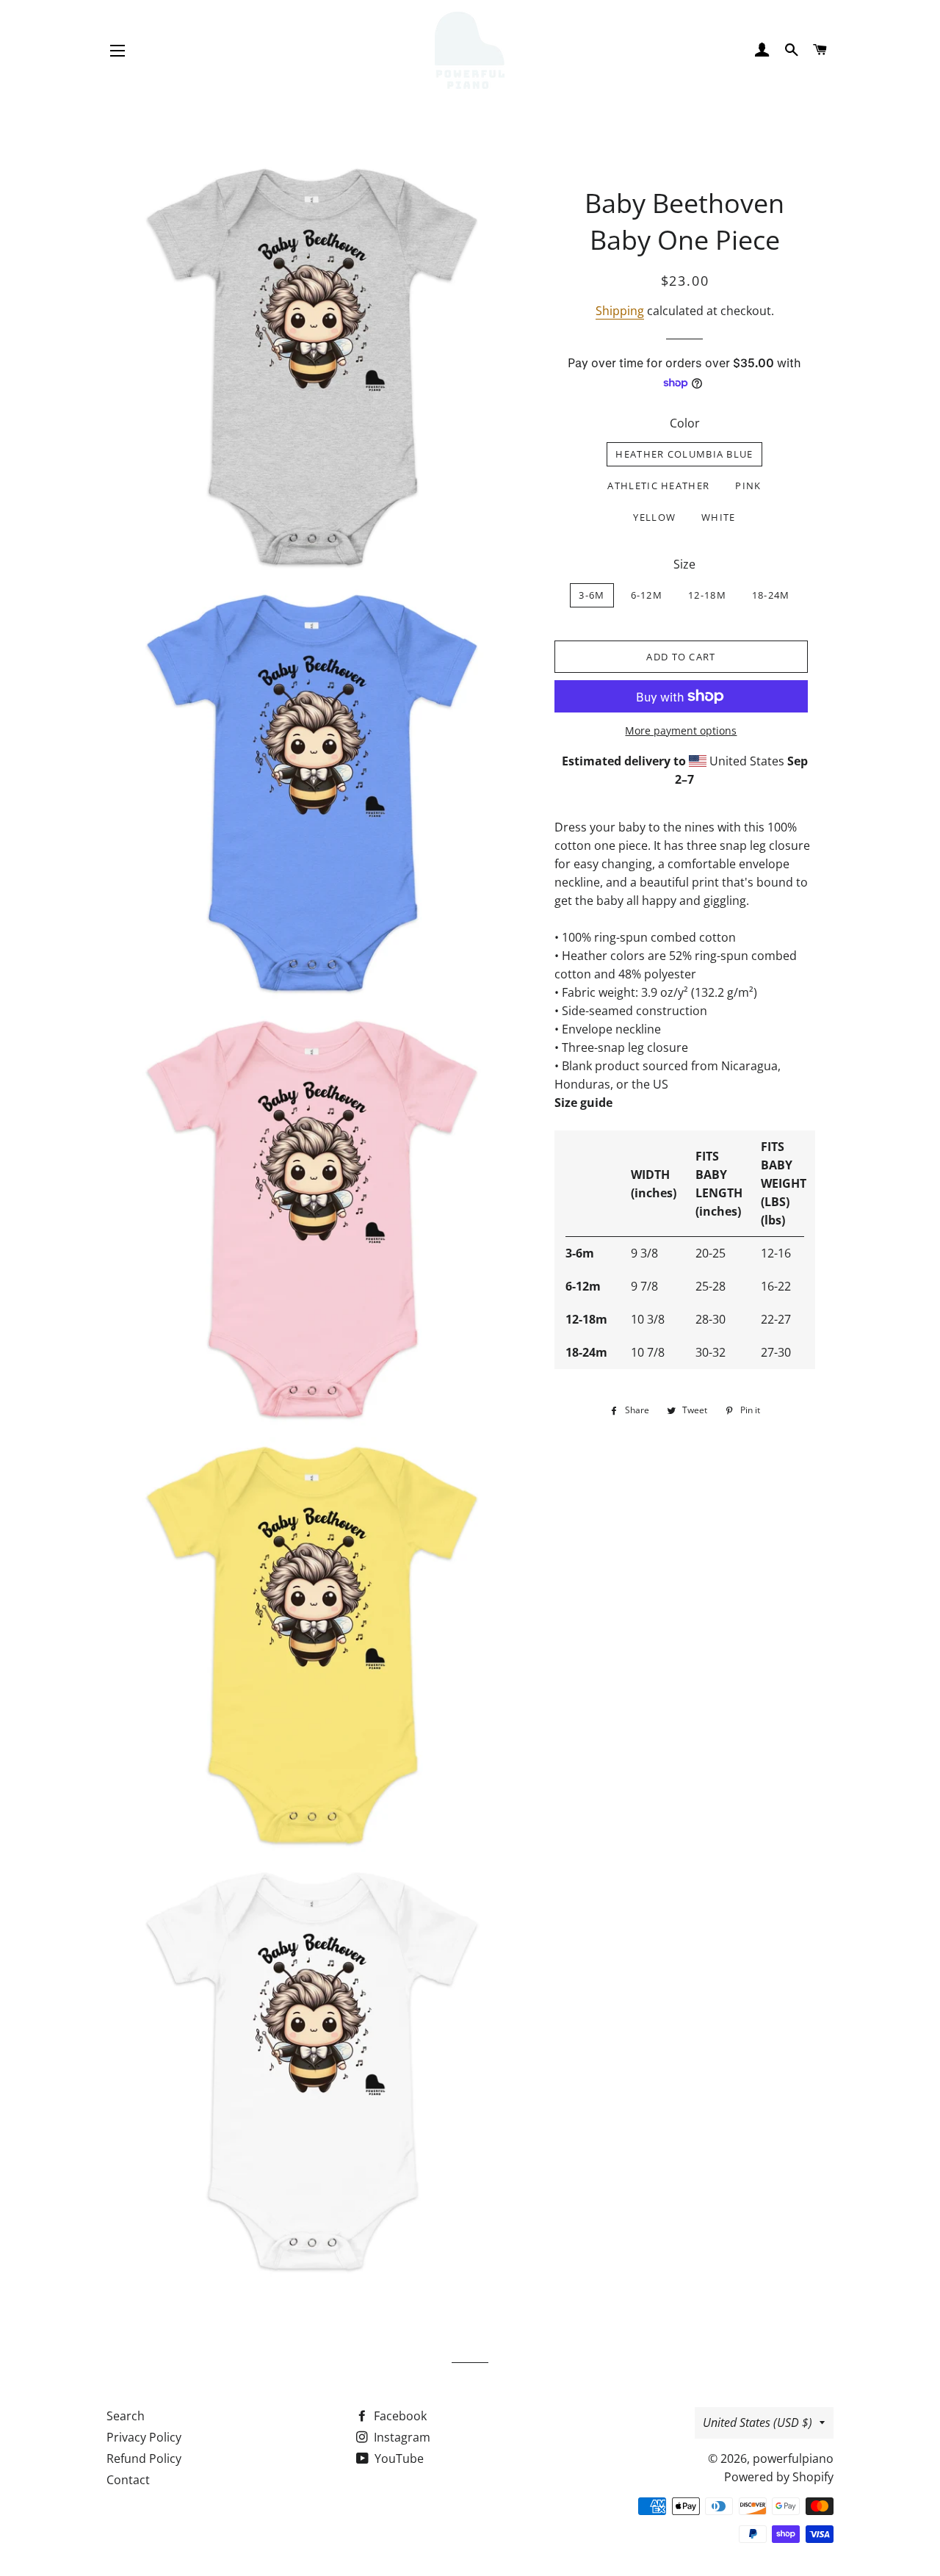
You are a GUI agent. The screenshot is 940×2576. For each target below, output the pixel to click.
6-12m (647, 595)
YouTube (398, 2458)
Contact (128, 2480)
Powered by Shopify (779, 2477)
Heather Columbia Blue (684, 454)
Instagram (401, 2437)
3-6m (592, 595)
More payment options (681, 730)
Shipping (620, 311)
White (719, 517)
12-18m (707, 595)
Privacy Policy (144, 2437)
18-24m (771, 595)
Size (684, 564)
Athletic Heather (658, 486)
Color (685, 423)
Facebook (399, 2416)
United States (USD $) (758, 2422)
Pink (748, 486)
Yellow (654, 517)
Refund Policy (144, 2458)
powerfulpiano (793, 2458)
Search (126, 2416)
